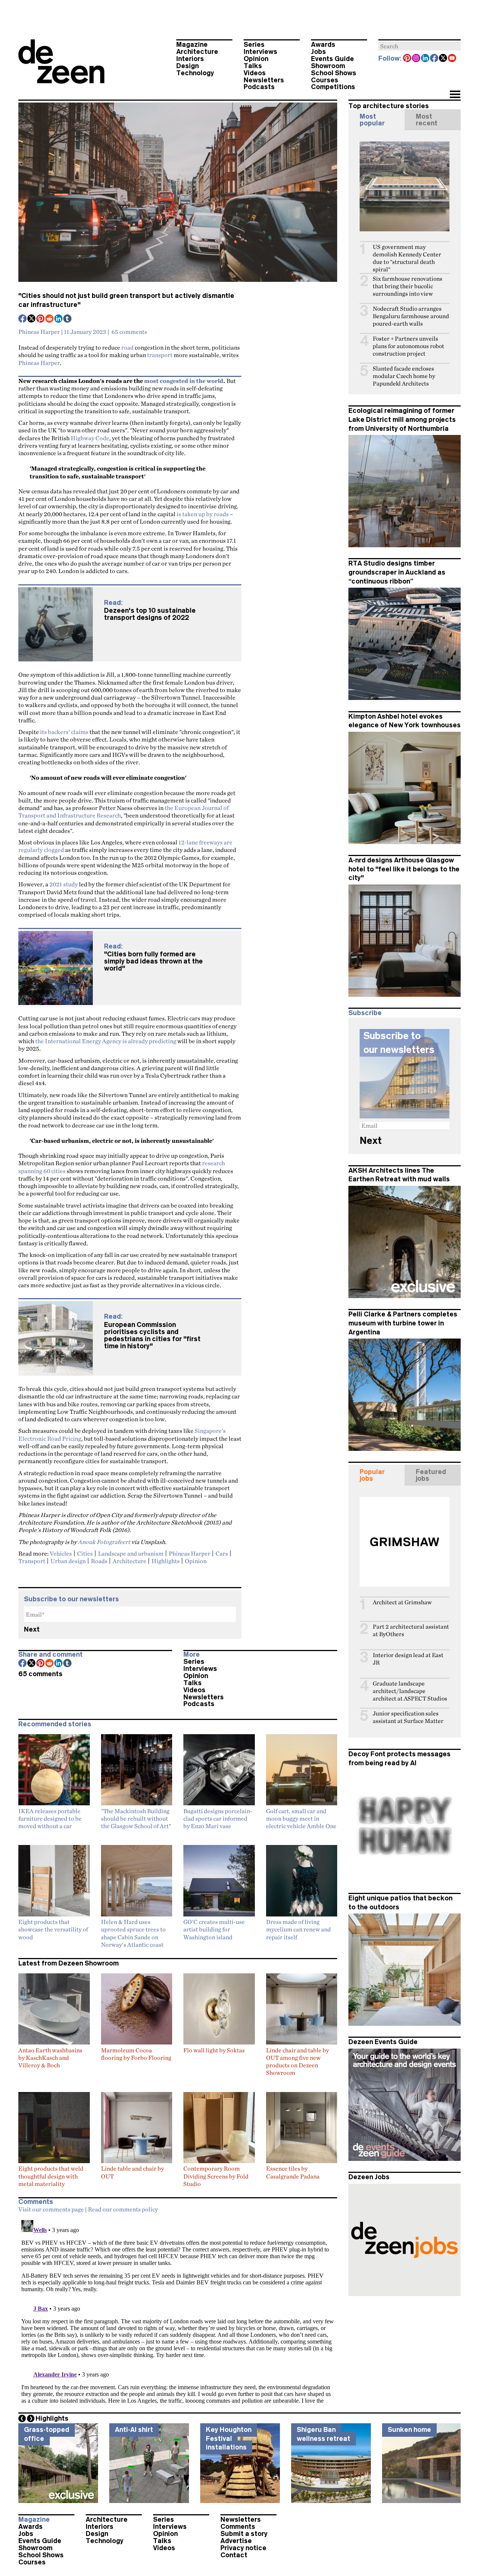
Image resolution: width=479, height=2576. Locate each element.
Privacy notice (243, 2548)
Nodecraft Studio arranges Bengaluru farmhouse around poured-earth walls (411, 316)
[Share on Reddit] (50, 319)
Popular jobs (372, 1475)
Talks (253, 66)
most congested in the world (184, 381)
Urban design (68, 1561)
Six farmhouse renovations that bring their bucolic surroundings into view (408, 286)
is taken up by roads (203, 514)
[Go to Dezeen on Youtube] (452, 59)
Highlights (166, 1561)
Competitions (333, 87)
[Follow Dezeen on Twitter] (443, 59)
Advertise (236, 2541)
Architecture (197, 52)
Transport (32, 1561)
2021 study (64, 884)
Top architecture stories (389, 106)
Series (254, 45)
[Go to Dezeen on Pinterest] (408, 59)
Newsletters (264, 80)
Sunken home (409, 2430)
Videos (255, 73)
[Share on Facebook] (23, 319)
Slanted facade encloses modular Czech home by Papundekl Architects (404, 376)
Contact (234, 2555)
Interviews (260, 52)
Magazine (192, 45)
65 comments (129, 332)
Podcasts (259, 87)
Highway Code (90, 438)
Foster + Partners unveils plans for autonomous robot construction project (408, 346)
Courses (325, 80)
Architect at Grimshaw (402, 1602)
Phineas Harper (39, 332)
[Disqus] (178, 2311)
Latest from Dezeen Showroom (68, 1963)
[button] (455, 95)
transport (160, 355)
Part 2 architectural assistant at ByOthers (411, 1630)
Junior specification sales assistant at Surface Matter (408, 1717)
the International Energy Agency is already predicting (106, 1041)
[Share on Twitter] (32, 319)
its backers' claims (64, 732)
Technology (195, 73)
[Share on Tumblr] (68, 319)
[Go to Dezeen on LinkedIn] (425, 59)
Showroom (328, 66)
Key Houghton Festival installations (229, 2438)
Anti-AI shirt (134, 2430)
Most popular (372, 120)
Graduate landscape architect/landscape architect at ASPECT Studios (410, 1691)
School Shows (334, 73)
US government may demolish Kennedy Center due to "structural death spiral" (407, 258)
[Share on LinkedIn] (59, 319)
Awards (323, 45)
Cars (222, 1553)
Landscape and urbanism (131, 1553)
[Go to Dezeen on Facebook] (434, 59)
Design (187, 66)
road (127, 347)
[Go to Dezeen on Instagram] (417, 59)
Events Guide (332, 59)
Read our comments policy (123, 2209)
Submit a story (244, 2534)
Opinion (256, 59)
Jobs (318, 52)
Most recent (427, 120)
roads (99, 1561)
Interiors (190, 59)
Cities (85, 1553)
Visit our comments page (51, 2209)
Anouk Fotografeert (104, 1542)
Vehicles (61, 1553)
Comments (238, 2527)
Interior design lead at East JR (408, 1659)
